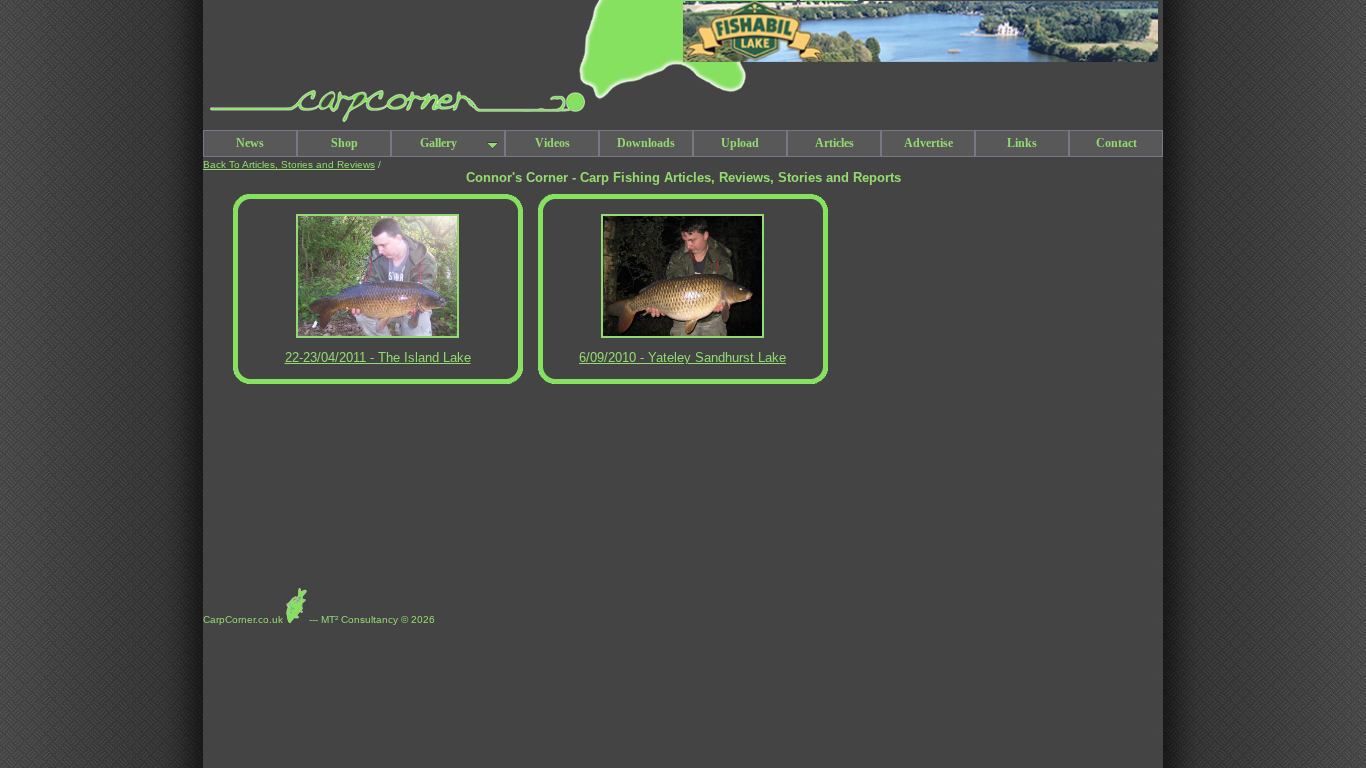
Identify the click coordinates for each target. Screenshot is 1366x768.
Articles (834, 143)
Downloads (646, 143)
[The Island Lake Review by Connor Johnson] (378, 334)
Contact (1116, 143)
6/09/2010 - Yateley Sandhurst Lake (682, 357)
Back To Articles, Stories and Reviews (289, 164)
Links (1022, 143)
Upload (740, 143)
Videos (552, 143)
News (250, 143)
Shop (344, 143)
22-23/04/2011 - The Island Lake (378, 357)
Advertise (928, 143)
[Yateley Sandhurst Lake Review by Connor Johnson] (683, 334)
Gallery (438, 143)
